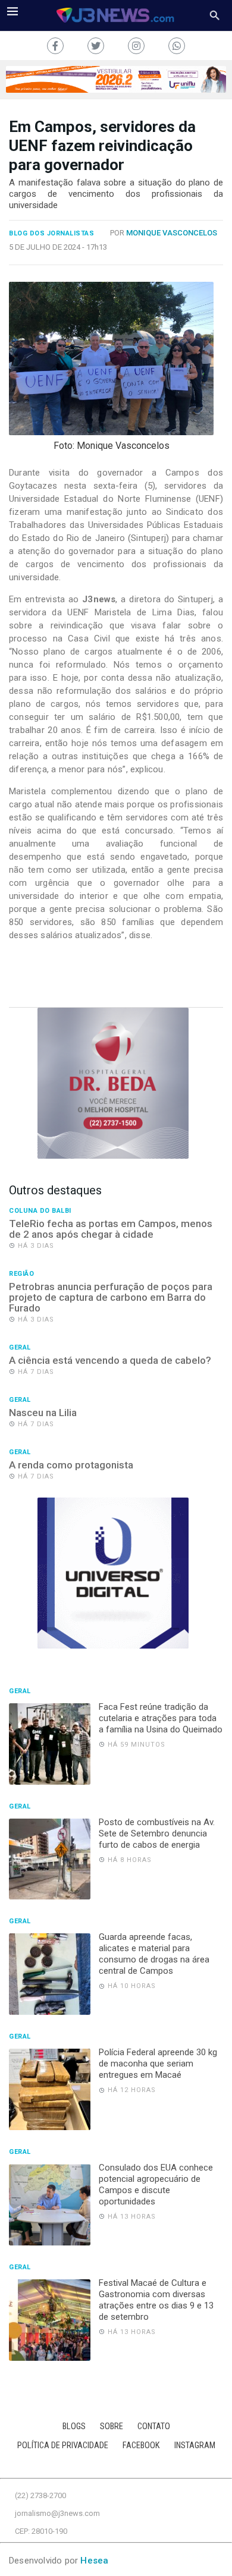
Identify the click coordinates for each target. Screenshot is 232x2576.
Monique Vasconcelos (172, 233)
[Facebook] (55, 46)
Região (21, 1274)
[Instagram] (136, 46)
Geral (20, 1348)
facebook (141, 2446)
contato (154, 2426)
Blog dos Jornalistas (51, 234)
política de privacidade (63, 2446)
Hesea (94, 2561)
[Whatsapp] (177, 46)
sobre (112, 2426)
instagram (195, 2446)
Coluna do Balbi (40, 1211)
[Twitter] (96, 46)
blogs (74, 2426)
